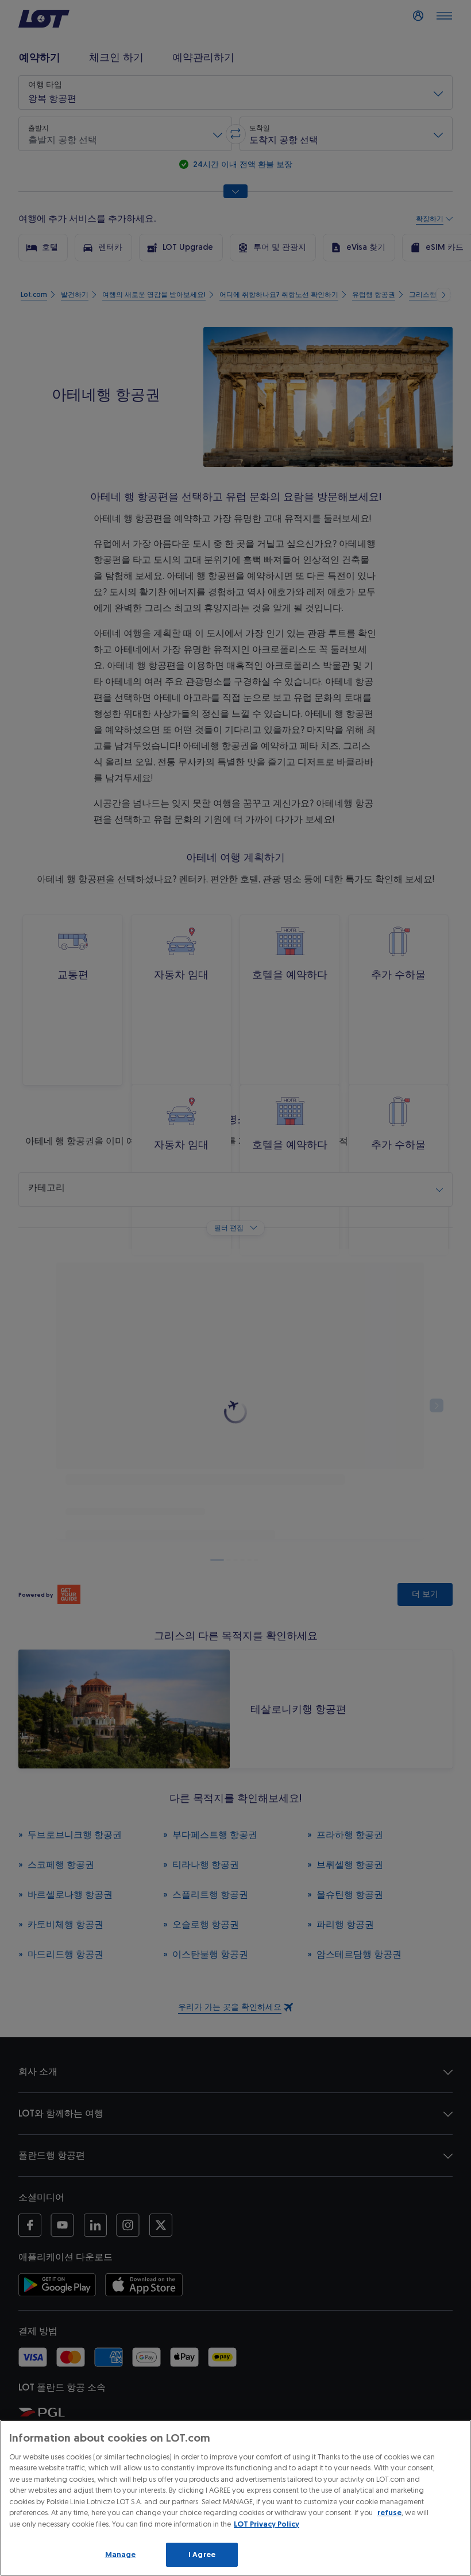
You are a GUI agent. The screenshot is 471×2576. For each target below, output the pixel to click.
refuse (389, 2513)
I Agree (202, 2554)
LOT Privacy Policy (267, 2524)
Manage (121, 2554)
